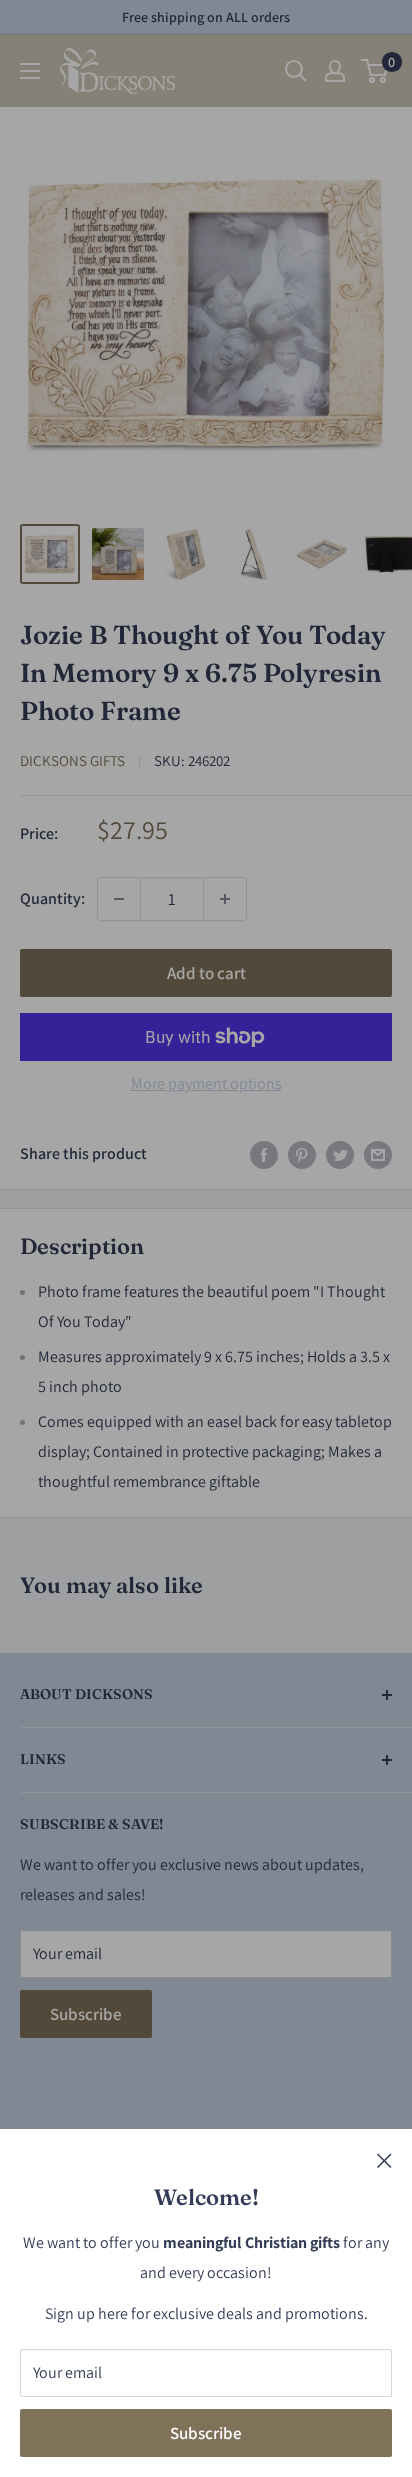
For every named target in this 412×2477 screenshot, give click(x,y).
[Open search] (296, 71)
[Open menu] (30, 71)
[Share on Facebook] (264, 1154)
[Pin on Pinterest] (302, 1154)
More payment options (206, 1083)
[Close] (384, 2160)
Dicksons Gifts (72, 760)
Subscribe (206, 2433)
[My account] (335, 71)
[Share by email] (378, 1154)
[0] (375, 71)
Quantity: (52, 898)
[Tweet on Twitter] (340, 1154)
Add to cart (206, 973)
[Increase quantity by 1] (225, 899)
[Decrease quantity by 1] (119, 899)
